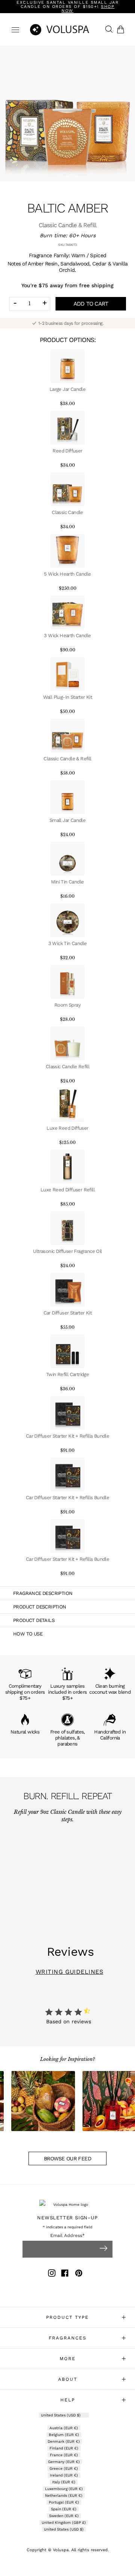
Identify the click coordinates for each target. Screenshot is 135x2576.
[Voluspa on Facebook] (65, 2274)
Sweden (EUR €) (64, 2516)
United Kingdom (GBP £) (64, 2522)
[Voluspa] (67, 29)
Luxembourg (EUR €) (64, 2489)
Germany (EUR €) (64, 2462)
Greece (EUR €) (64, 2468)
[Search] (107, 30)
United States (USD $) (61, 2415)
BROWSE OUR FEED (67, 2158)
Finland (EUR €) (64, 2448)
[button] (122, 29)
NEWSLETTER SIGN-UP (67, 2218)
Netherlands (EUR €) (64, 2495)
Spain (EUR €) (64, 2509)
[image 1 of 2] (67, 114)
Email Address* (67, 2236)
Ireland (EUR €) (64, 2475)
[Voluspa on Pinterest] (79, 2274)
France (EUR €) (64, 2455)
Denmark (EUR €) (64, 2441)
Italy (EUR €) (64, 2482)
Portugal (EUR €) (64, 2502)
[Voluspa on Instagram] (52, 2274)
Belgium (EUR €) (64, 2435)
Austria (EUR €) (64, 2428)
